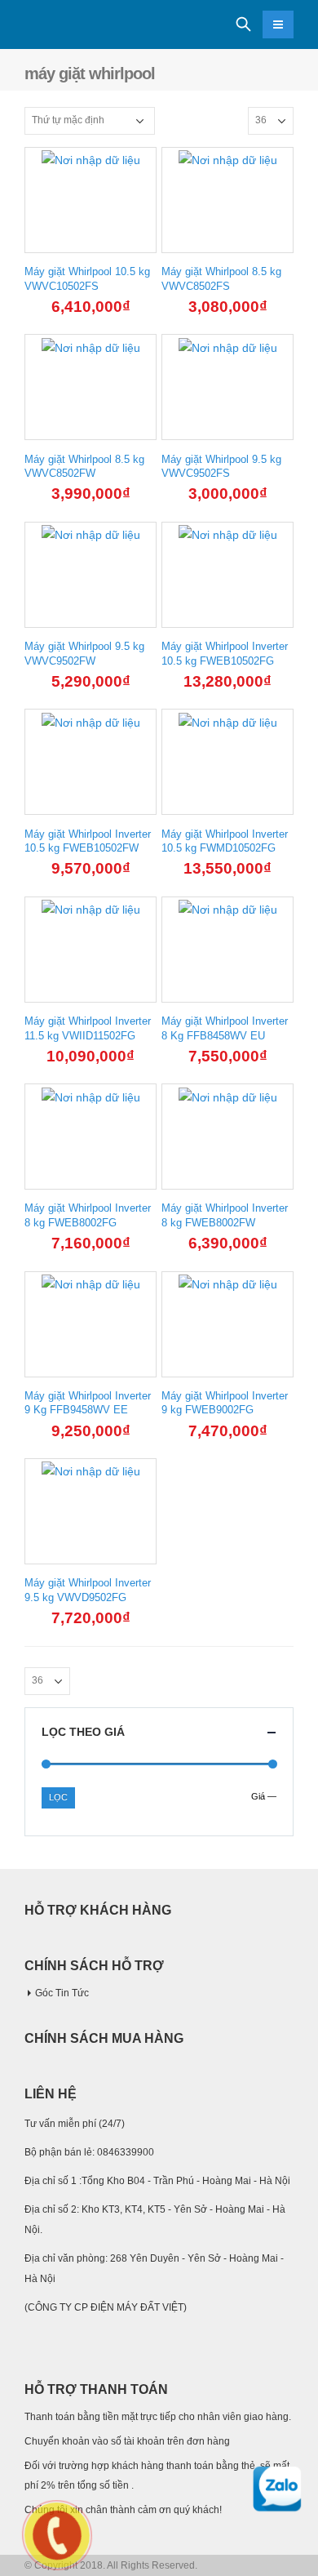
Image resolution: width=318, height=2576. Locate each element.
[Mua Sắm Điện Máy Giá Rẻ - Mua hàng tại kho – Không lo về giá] (69, 25)
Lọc (58, 1797)
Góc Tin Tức (62, 1993)
